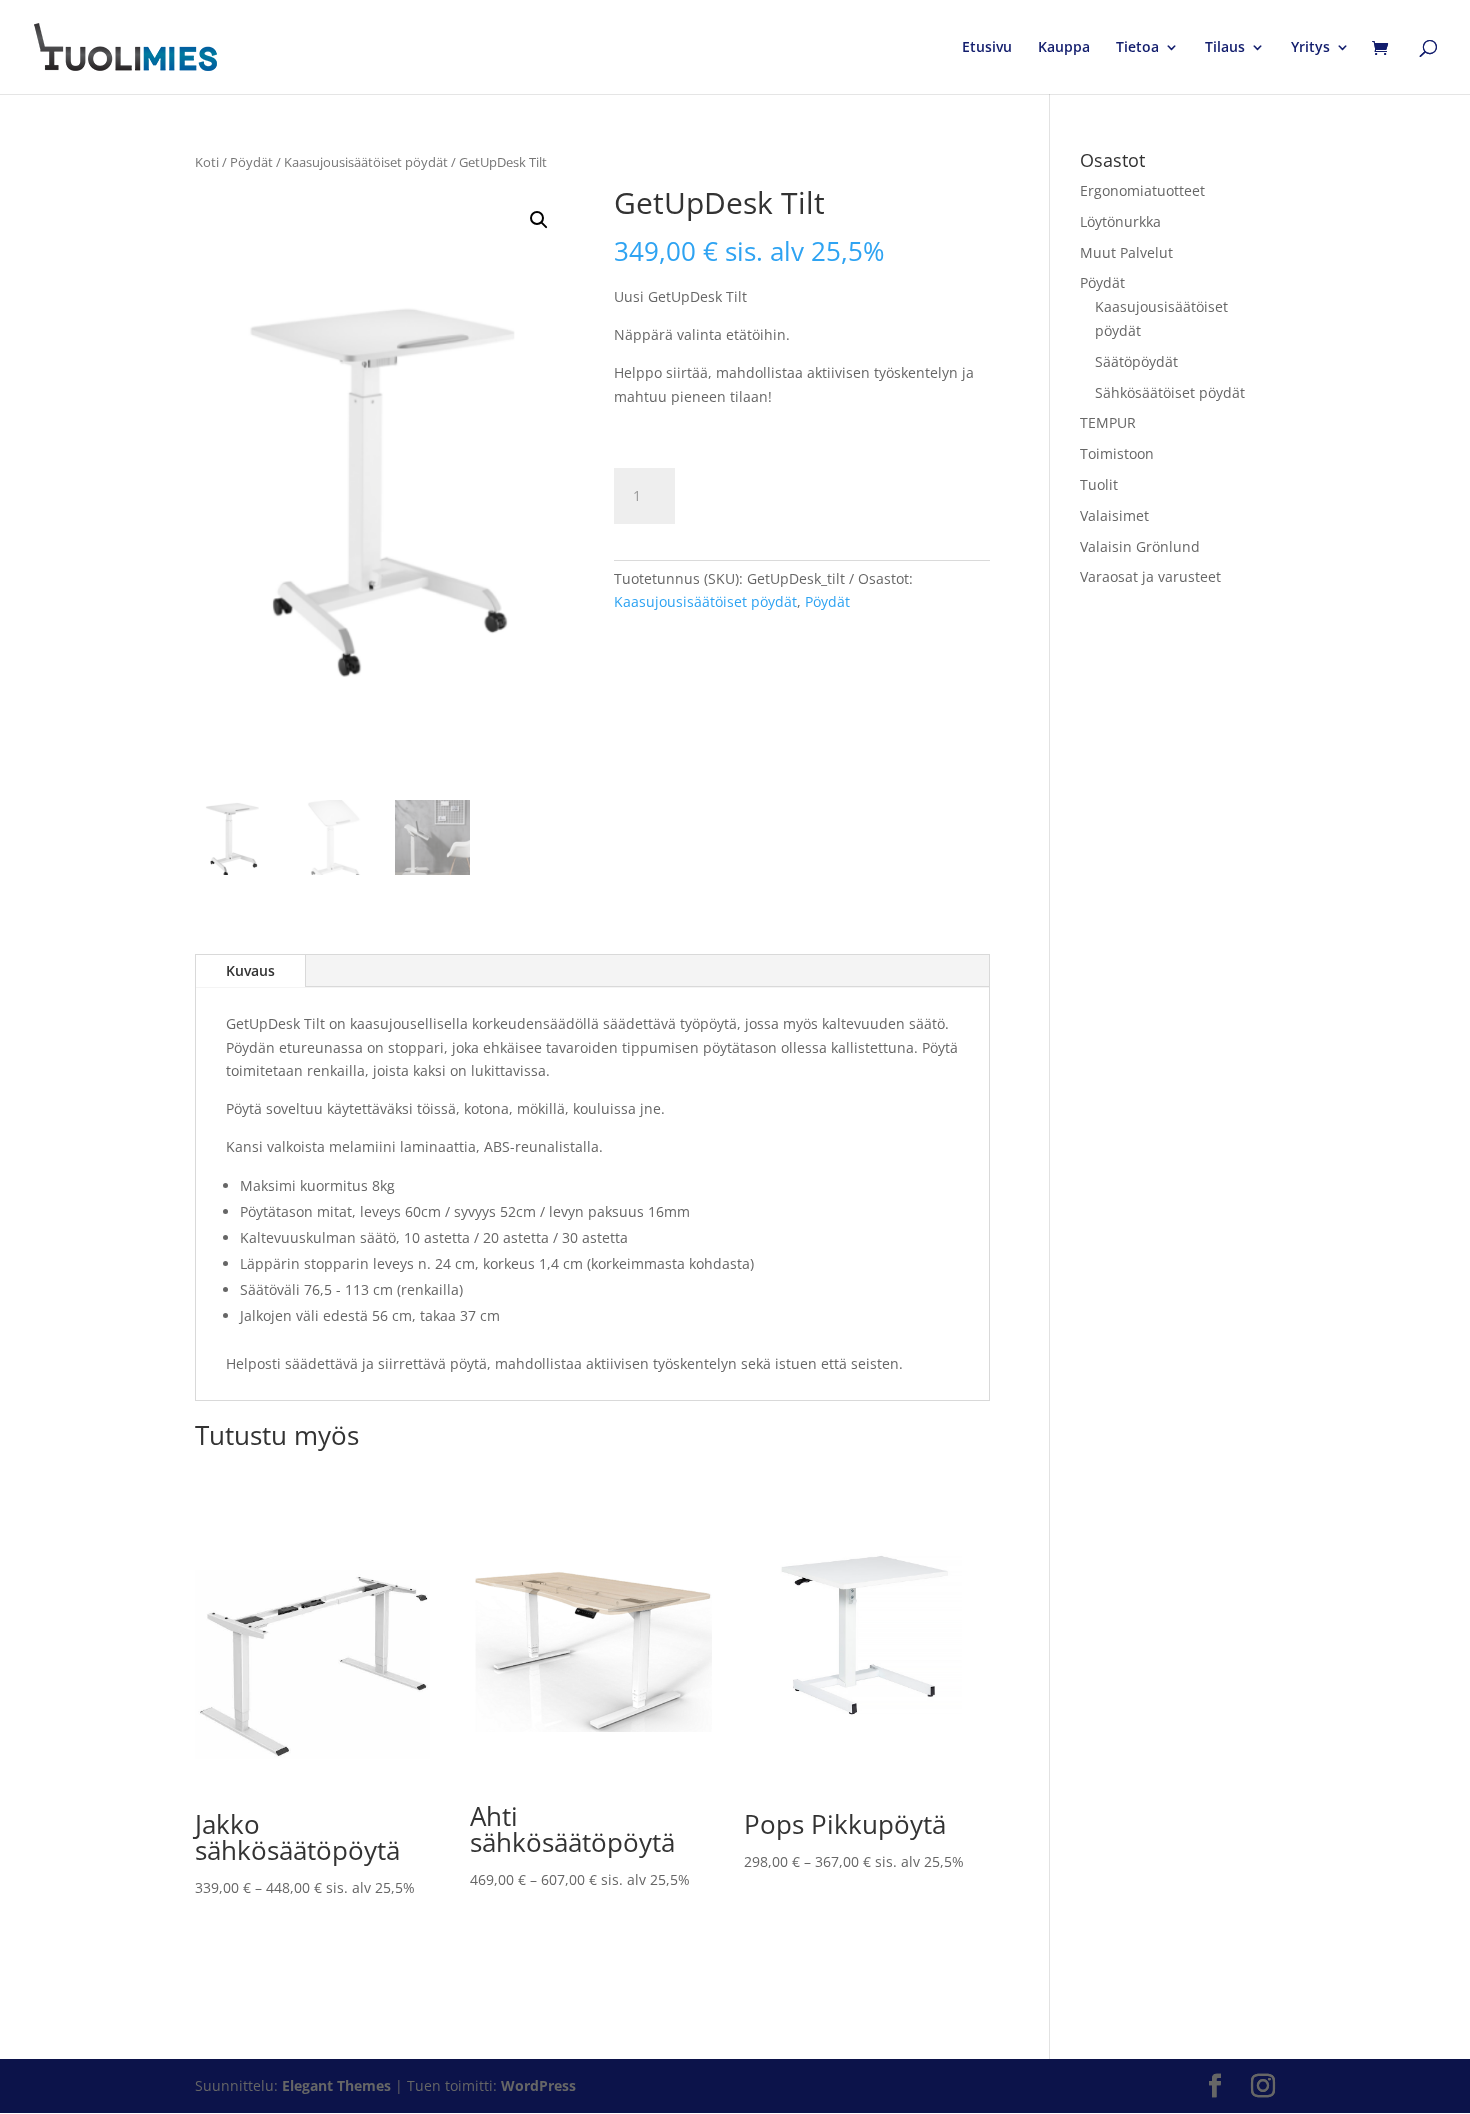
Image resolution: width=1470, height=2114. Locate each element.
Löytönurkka (1120, 221)
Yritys (1310, 48)
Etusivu (987, 48)
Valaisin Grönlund (1140, 546)
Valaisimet (1114, 515)
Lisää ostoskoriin (799, 495)
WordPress (538, 2085)
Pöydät (251, 162)
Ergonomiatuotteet (1142, 190)
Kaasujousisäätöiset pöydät (366, 162)
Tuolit (1099, 484)
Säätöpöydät (1136, 361)
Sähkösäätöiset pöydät (1170, 392)
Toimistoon (1117, 453)
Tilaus (1225, 48)
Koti (207, 162)
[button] (539, 220)
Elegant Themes (336, 2085)
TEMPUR (1108, 422)
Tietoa (1137, 48)
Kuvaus (250, 970)
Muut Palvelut (1126, 252)
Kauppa (1064, 48)
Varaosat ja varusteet (1150, 576)
